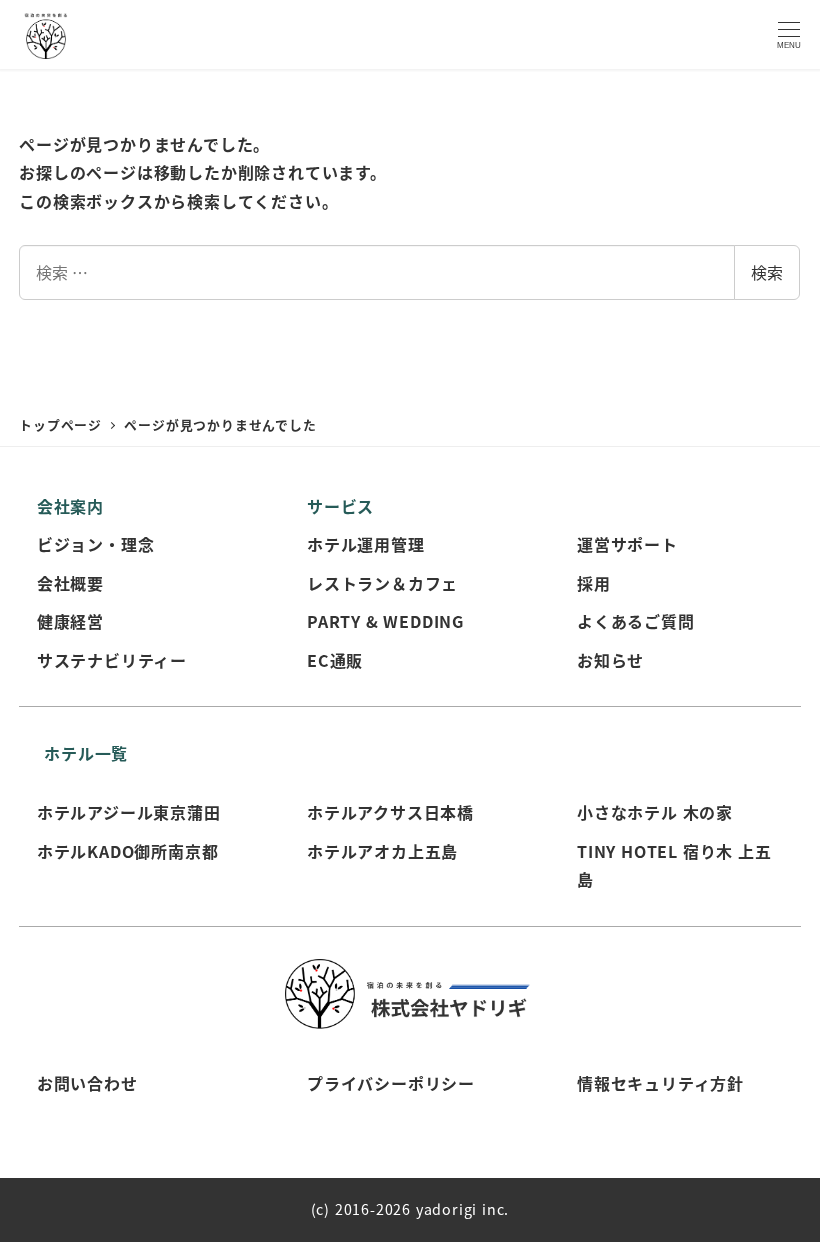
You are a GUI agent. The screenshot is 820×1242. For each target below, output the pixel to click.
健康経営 (70, 621)
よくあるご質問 (636, 621)
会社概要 (70, 583)
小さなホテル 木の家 (655, 812)
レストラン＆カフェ (382, 583)
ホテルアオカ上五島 (382, 851)
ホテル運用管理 (366, 544)
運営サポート (627, 544)
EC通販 (335, 660)
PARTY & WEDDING (385, 621)
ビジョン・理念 (96, 544)
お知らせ (610, 660)
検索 (767, 272)
